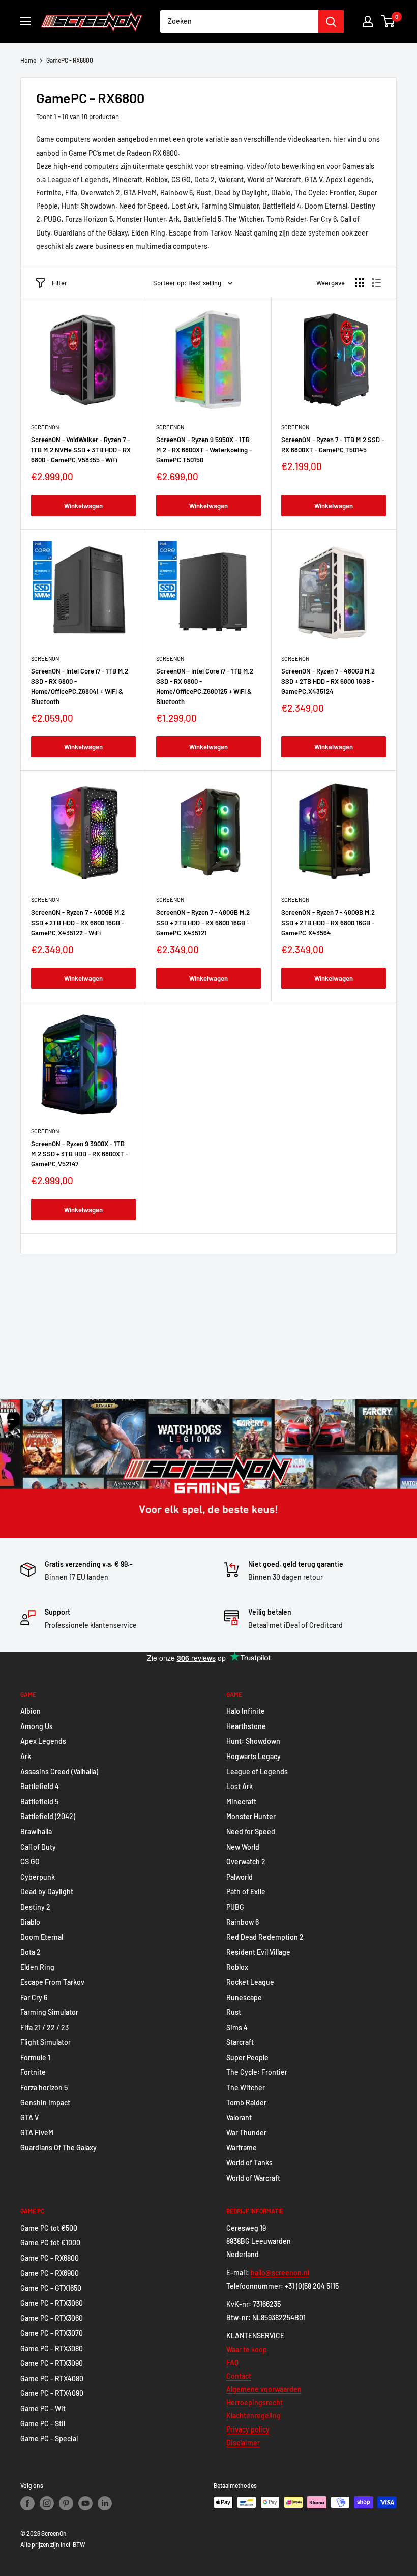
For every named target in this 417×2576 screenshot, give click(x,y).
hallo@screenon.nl (280, 2273)
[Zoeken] (331, 21)
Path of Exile (246, 1892)
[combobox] (239, 21)
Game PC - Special (49, 2438)
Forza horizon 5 (44, 2087)
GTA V (29, 2117)
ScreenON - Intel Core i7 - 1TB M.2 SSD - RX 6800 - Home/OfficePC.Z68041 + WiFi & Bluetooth (80, 686)
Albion (31, 1711)
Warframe (242, 2147)
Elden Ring (37, 1967)
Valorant (239, 2117)
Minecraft (241, 1802)
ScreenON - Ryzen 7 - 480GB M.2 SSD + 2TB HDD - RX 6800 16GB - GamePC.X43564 (328, 922)
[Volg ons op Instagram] (47, 2503)
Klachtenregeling (254, 2416)
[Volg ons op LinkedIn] (105, 2503)
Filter (59, 283)
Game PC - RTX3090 (52, 2363)
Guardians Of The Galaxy (58, 2147)
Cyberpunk (38, 1877)
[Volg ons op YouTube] (85, 2503)
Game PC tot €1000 (50, 2243)
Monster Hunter (251, 1816)
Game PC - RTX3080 (52, 2348)
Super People (247, 2057)
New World (243, 1847)
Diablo (30, 1922)
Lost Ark (240, 1786)
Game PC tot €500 (49, 2228)
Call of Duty (38, 1847)
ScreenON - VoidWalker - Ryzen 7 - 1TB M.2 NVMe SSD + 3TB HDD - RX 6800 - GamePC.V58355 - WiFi (81, 450)
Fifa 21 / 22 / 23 (44, 2027)
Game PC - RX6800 (50, 2258)
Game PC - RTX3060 (52, 2303)
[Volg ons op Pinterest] (66, 2503)
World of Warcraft (253, 2178)
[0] (388, 21)
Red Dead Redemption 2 (265, 1937)
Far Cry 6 (34, 1997)
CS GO (30, 1862)
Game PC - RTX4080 (52, 2378)
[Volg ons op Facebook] (27, 2503)
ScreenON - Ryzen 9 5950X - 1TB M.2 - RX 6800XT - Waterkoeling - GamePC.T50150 (204, 450)
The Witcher (246, 2087)
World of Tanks (249, 2163)
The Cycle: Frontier (257, 2072)
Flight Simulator (46, 2042)
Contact (239, 2376)
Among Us (37, 1726)
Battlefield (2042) (48, 1816)
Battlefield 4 (40, 1786)
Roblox (237, 1967)
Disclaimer (243, 2442)
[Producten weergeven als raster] (360, 283)
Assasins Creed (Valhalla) (59, 1772)
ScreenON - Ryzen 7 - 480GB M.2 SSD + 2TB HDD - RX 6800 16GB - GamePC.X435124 (328, 681)
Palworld (240, 1877)
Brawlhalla (36, 1832)
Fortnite (33, 2072)
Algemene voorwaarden (264, 2389)
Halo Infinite (246, 1711)
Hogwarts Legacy (254, 1756)
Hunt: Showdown (253, 1741)
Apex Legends (43, 1741)
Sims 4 (237, 2027)
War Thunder (246, 2133)
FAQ (232, 2363)
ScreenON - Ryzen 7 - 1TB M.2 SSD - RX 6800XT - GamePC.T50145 (333, 445)
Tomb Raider (246, 2103)
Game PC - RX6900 (50, 2273)
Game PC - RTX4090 (52, 2393)
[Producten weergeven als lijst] (376, 283)
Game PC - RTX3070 (52, 2333)
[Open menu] (25, 21)
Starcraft (240, 2042)
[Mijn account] (368, 21)
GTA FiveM (37, 2133)
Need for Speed (251, 1832)
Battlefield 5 (39, 1802)
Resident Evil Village (258, 1952)
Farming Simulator (49, 2012)
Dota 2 (31, 1952)
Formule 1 (35, 2057)
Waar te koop (247, 2349)
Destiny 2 (35, 1907)
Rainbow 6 (243, 1922)
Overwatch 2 (246, 1862)
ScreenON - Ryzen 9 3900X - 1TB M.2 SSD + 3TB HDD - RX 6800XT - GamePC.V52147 (80, 1154)
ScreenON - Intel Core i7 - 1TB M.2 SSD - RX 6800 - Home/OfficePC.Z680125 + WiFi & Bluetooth (205, 686)
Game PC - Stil (43, 2424)
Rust (234, 2012)
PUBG (235, 1907)
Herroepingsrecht (255, 2402)
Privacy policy (248, 2429)
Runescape (244, 1997)
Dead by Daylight (47, 1892)
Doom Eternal (42, 1937)
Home (28, 60)
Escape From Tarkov (52, 1982)
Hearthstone (246, 1726)
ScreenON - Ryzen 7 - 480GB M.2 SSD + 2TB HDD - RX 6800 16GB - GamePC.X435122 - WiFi (78, 922)
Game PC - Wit (43, 2408)
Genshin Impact (45, 2103)
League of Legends (257, 1772)
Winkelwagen (83, 506)
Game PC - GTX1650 (51, 2288)
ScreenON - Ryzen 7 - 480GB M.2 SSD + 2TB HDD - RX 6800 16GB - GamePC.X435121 (203, 922)
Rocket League (250, 1982)
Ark (26, 1756)
